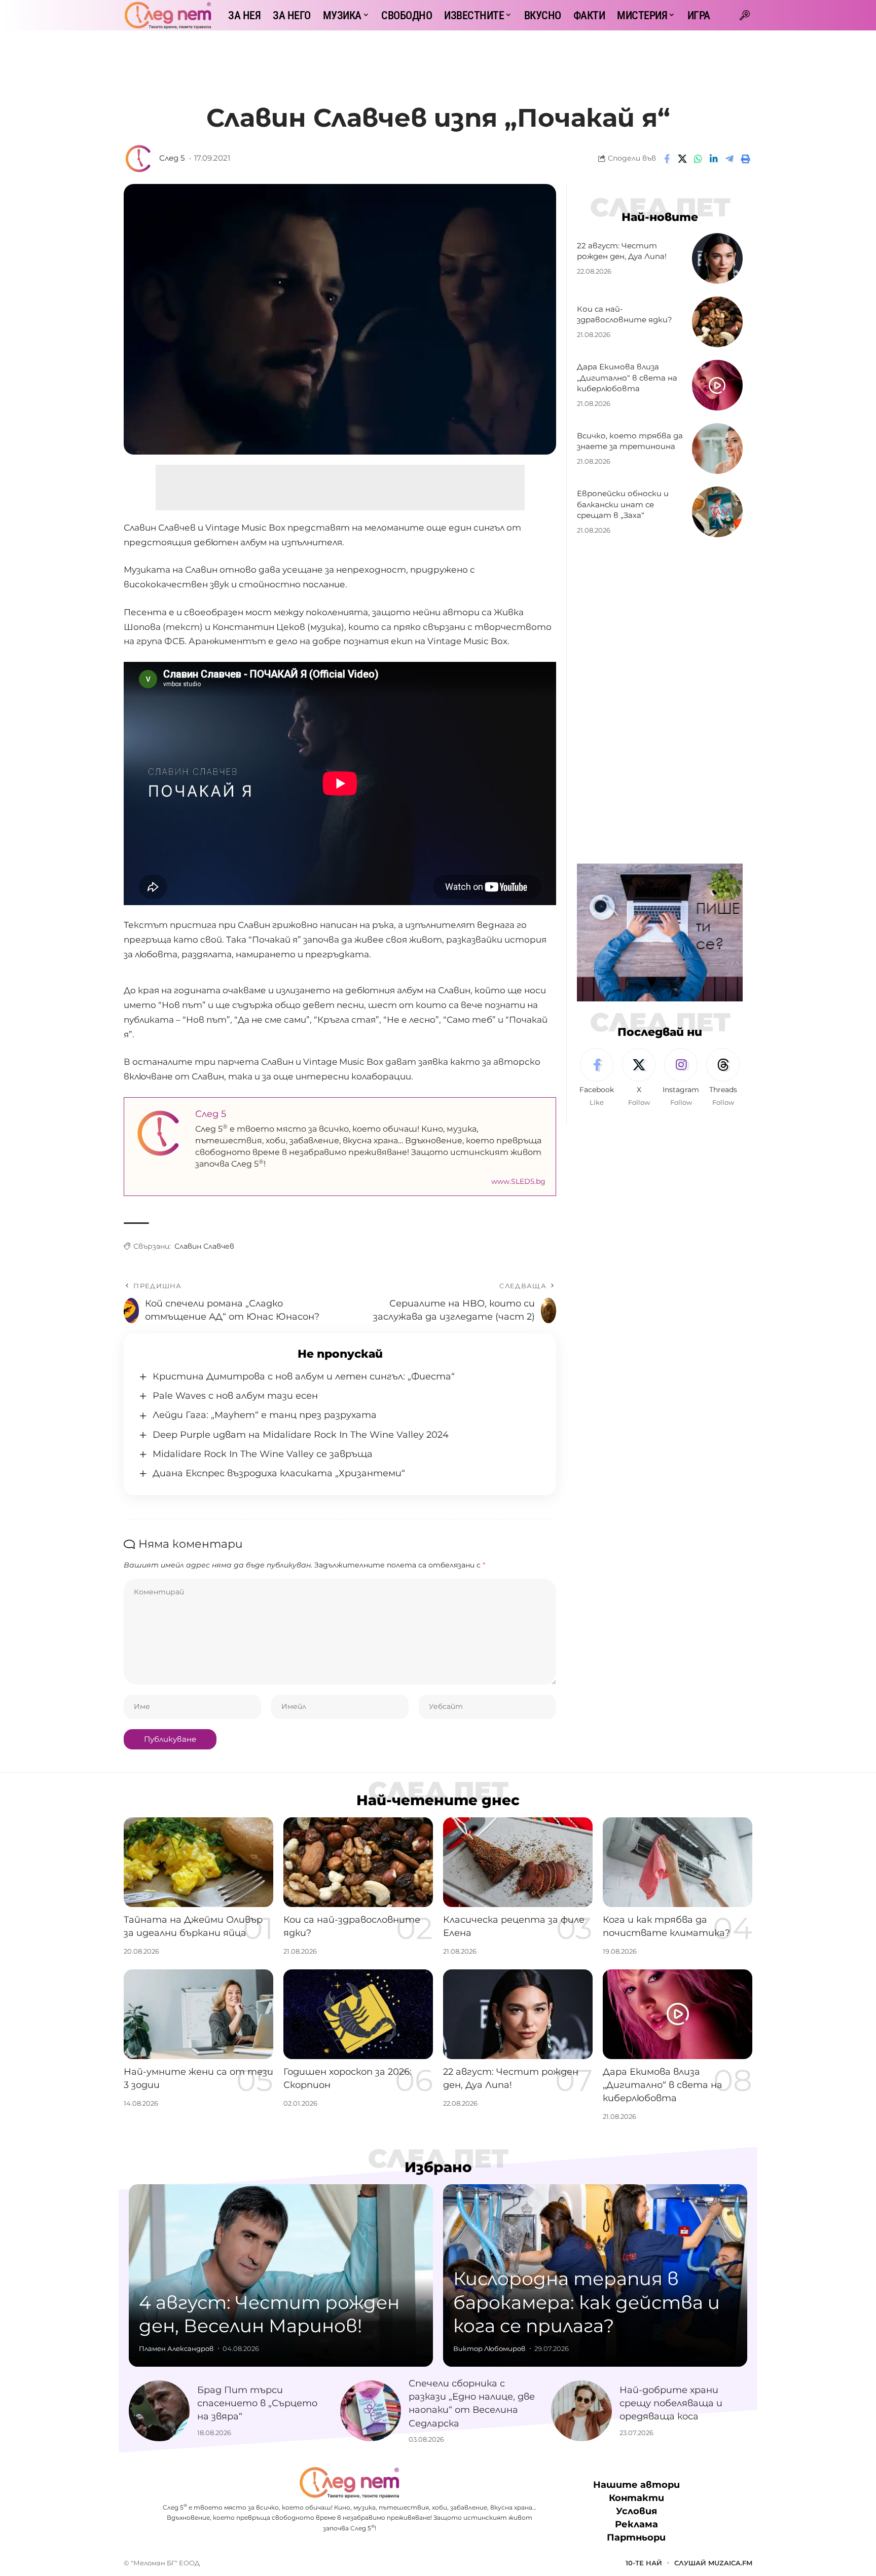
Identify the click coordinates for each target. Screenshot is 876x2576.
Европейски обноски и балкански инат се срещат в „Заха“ (623, 505)
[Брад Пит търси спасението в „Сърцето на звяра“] (159, 2411)
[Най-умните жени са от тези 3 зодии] (198, 2014)
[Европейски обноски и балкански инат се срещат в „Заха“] (717, 512)
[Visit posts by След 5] (139, 159)
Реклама (636, 2524)
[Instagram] (681, 1078)
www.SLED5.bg (518, 1181)
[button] (745, 15)
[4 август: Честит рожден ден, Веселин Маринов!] (281, 2275)
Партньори (636, 2537)
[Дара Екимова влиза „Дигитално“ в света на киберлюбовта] (717, 385)
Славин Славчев (204, 1246)
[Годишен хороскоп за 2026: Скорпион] (358, 2014)
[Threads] (723, 1078)
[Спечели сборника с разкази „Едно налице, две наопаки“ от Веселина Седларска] (371, 2411)
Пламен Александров (176, 2348)
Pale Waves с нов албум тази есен (235, 1396)
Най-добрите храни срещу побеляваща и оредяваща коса (671, 2403)
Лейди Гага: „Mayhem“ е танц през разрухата (265, 1415)
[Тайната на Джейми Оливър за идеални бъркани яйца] (198, 1862)
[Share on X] (682, 159)
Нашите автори (636, 2485)
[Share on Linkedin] (714, 159)
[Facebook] (597, 1078)
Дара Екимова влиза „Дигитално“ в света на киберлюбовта (627, 378)
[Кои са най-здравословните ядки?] (717, 322)
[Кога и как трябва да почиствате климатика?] (678, 1862)
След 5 (172, 158)
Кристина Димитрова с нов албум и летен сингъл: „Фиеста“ (304, 1376)
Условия (636, 2511)
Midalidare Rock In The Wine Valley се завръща (263, 1454)
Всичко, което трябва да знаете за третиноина (630, 441)
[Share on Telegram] (729, 159)
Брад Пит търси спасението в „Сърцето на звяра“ (257, 2403)
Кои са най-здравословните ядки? (625, 314)
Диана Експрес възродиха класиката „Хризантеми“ (279, 1473)
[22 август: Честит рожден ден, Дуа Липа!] (717, 258)
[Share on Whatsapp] (698, 159)
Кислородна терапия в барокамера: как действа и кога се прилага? (587, 2302)
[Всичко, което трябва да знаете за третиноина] (717, 449)
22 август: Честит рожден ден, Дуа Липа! (622, 251)
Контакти (636, 2498)
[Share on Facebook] (667, 159)
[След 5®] (168, 15)
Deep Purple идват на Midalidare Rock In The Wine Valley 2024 (301, 1435)
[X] (639, 1078)
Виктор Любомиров (489, 2348)
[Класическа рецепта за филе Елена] (518, 1862)
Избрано (438, 2167)
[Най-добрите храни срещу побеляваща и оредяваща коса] (581, 2411)
